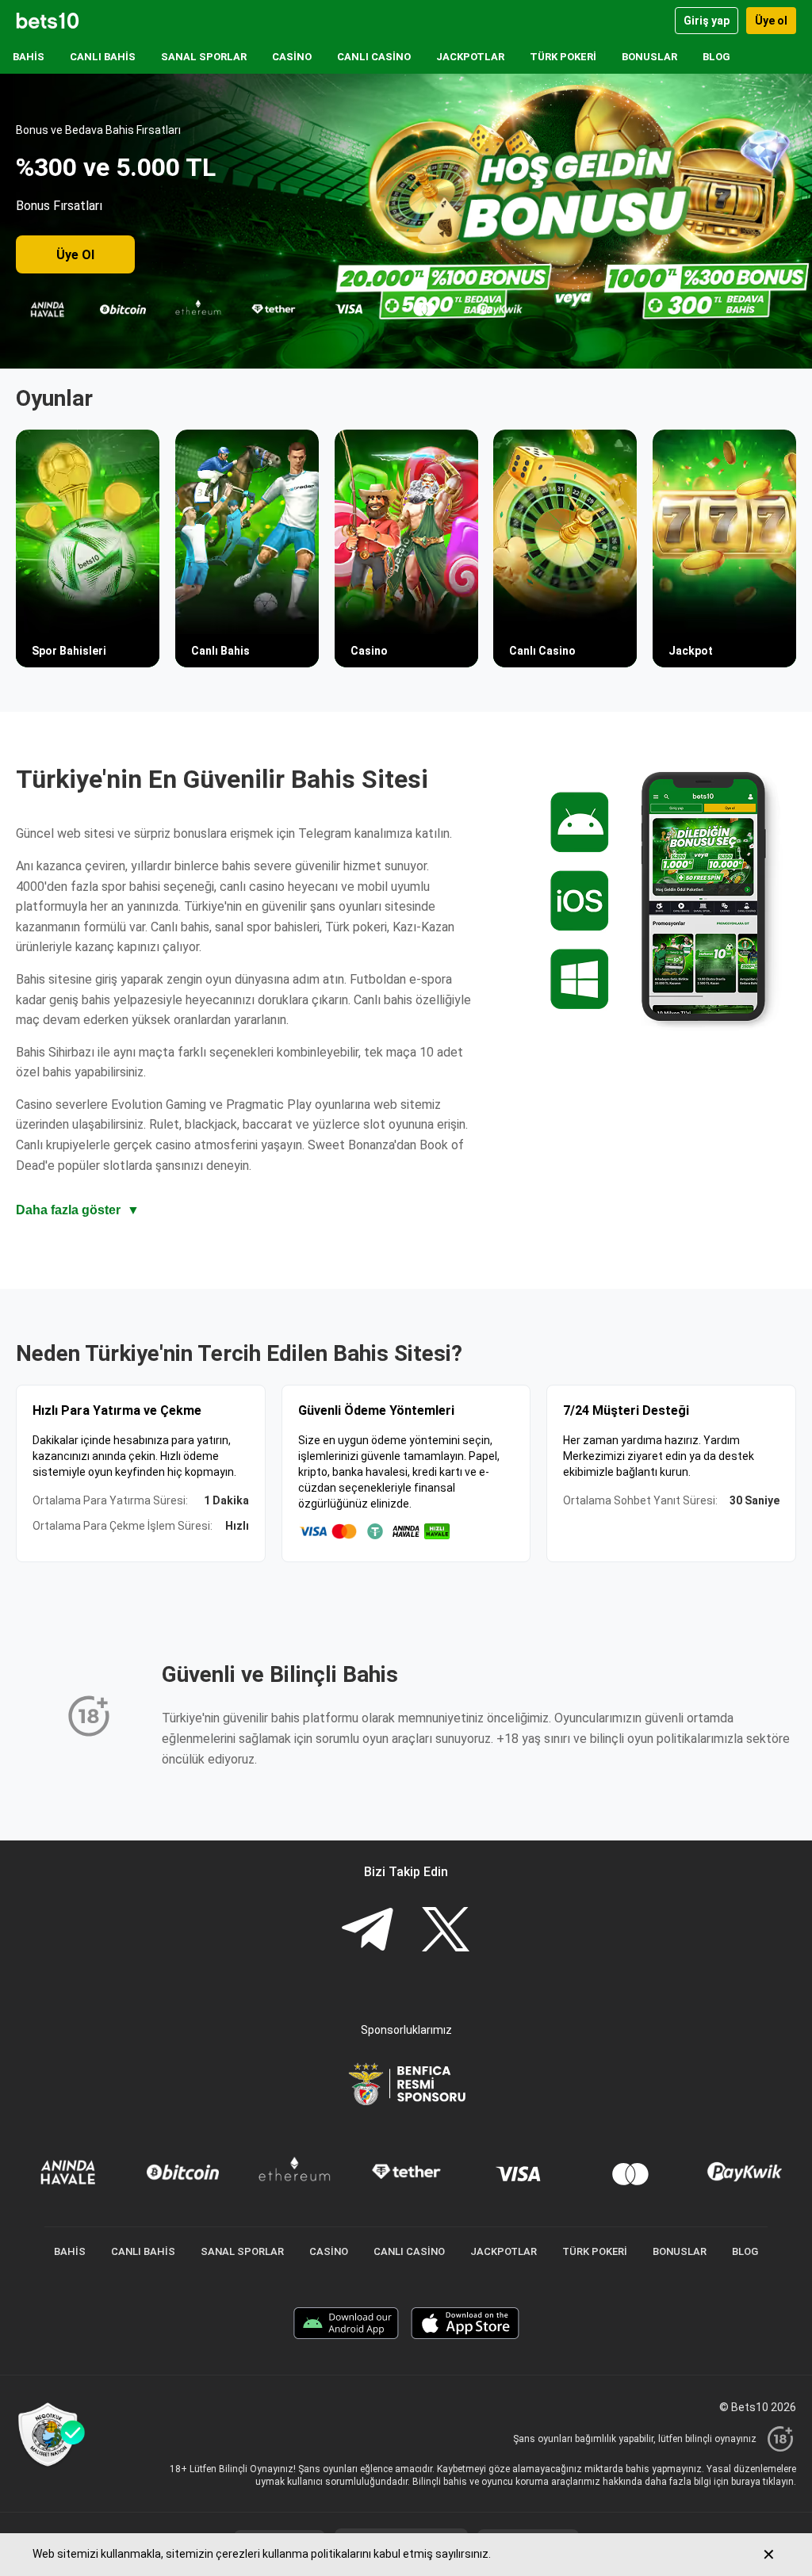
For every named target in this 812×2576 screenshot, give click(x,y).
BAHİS (29, 57)
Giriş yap (707, 21)
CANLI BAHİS (103, 57)
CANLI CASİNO (374, 57)
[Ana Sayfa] (48, 21)
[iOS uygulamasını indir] (465, 2325)
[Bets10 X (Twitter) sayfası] (446, 1931)
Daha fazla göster (78, 1210)
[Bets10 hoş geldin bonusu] (406, 221)
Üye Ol (75, 255)
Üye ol (771, 21)
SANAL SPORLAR (204, 57)
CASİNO (292, 57)
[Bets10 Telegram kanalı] (367, 1931)
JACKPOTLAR (470, 57)
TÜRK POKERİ (563, 57)
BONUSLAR (649, 57)
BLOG (716, 57)
